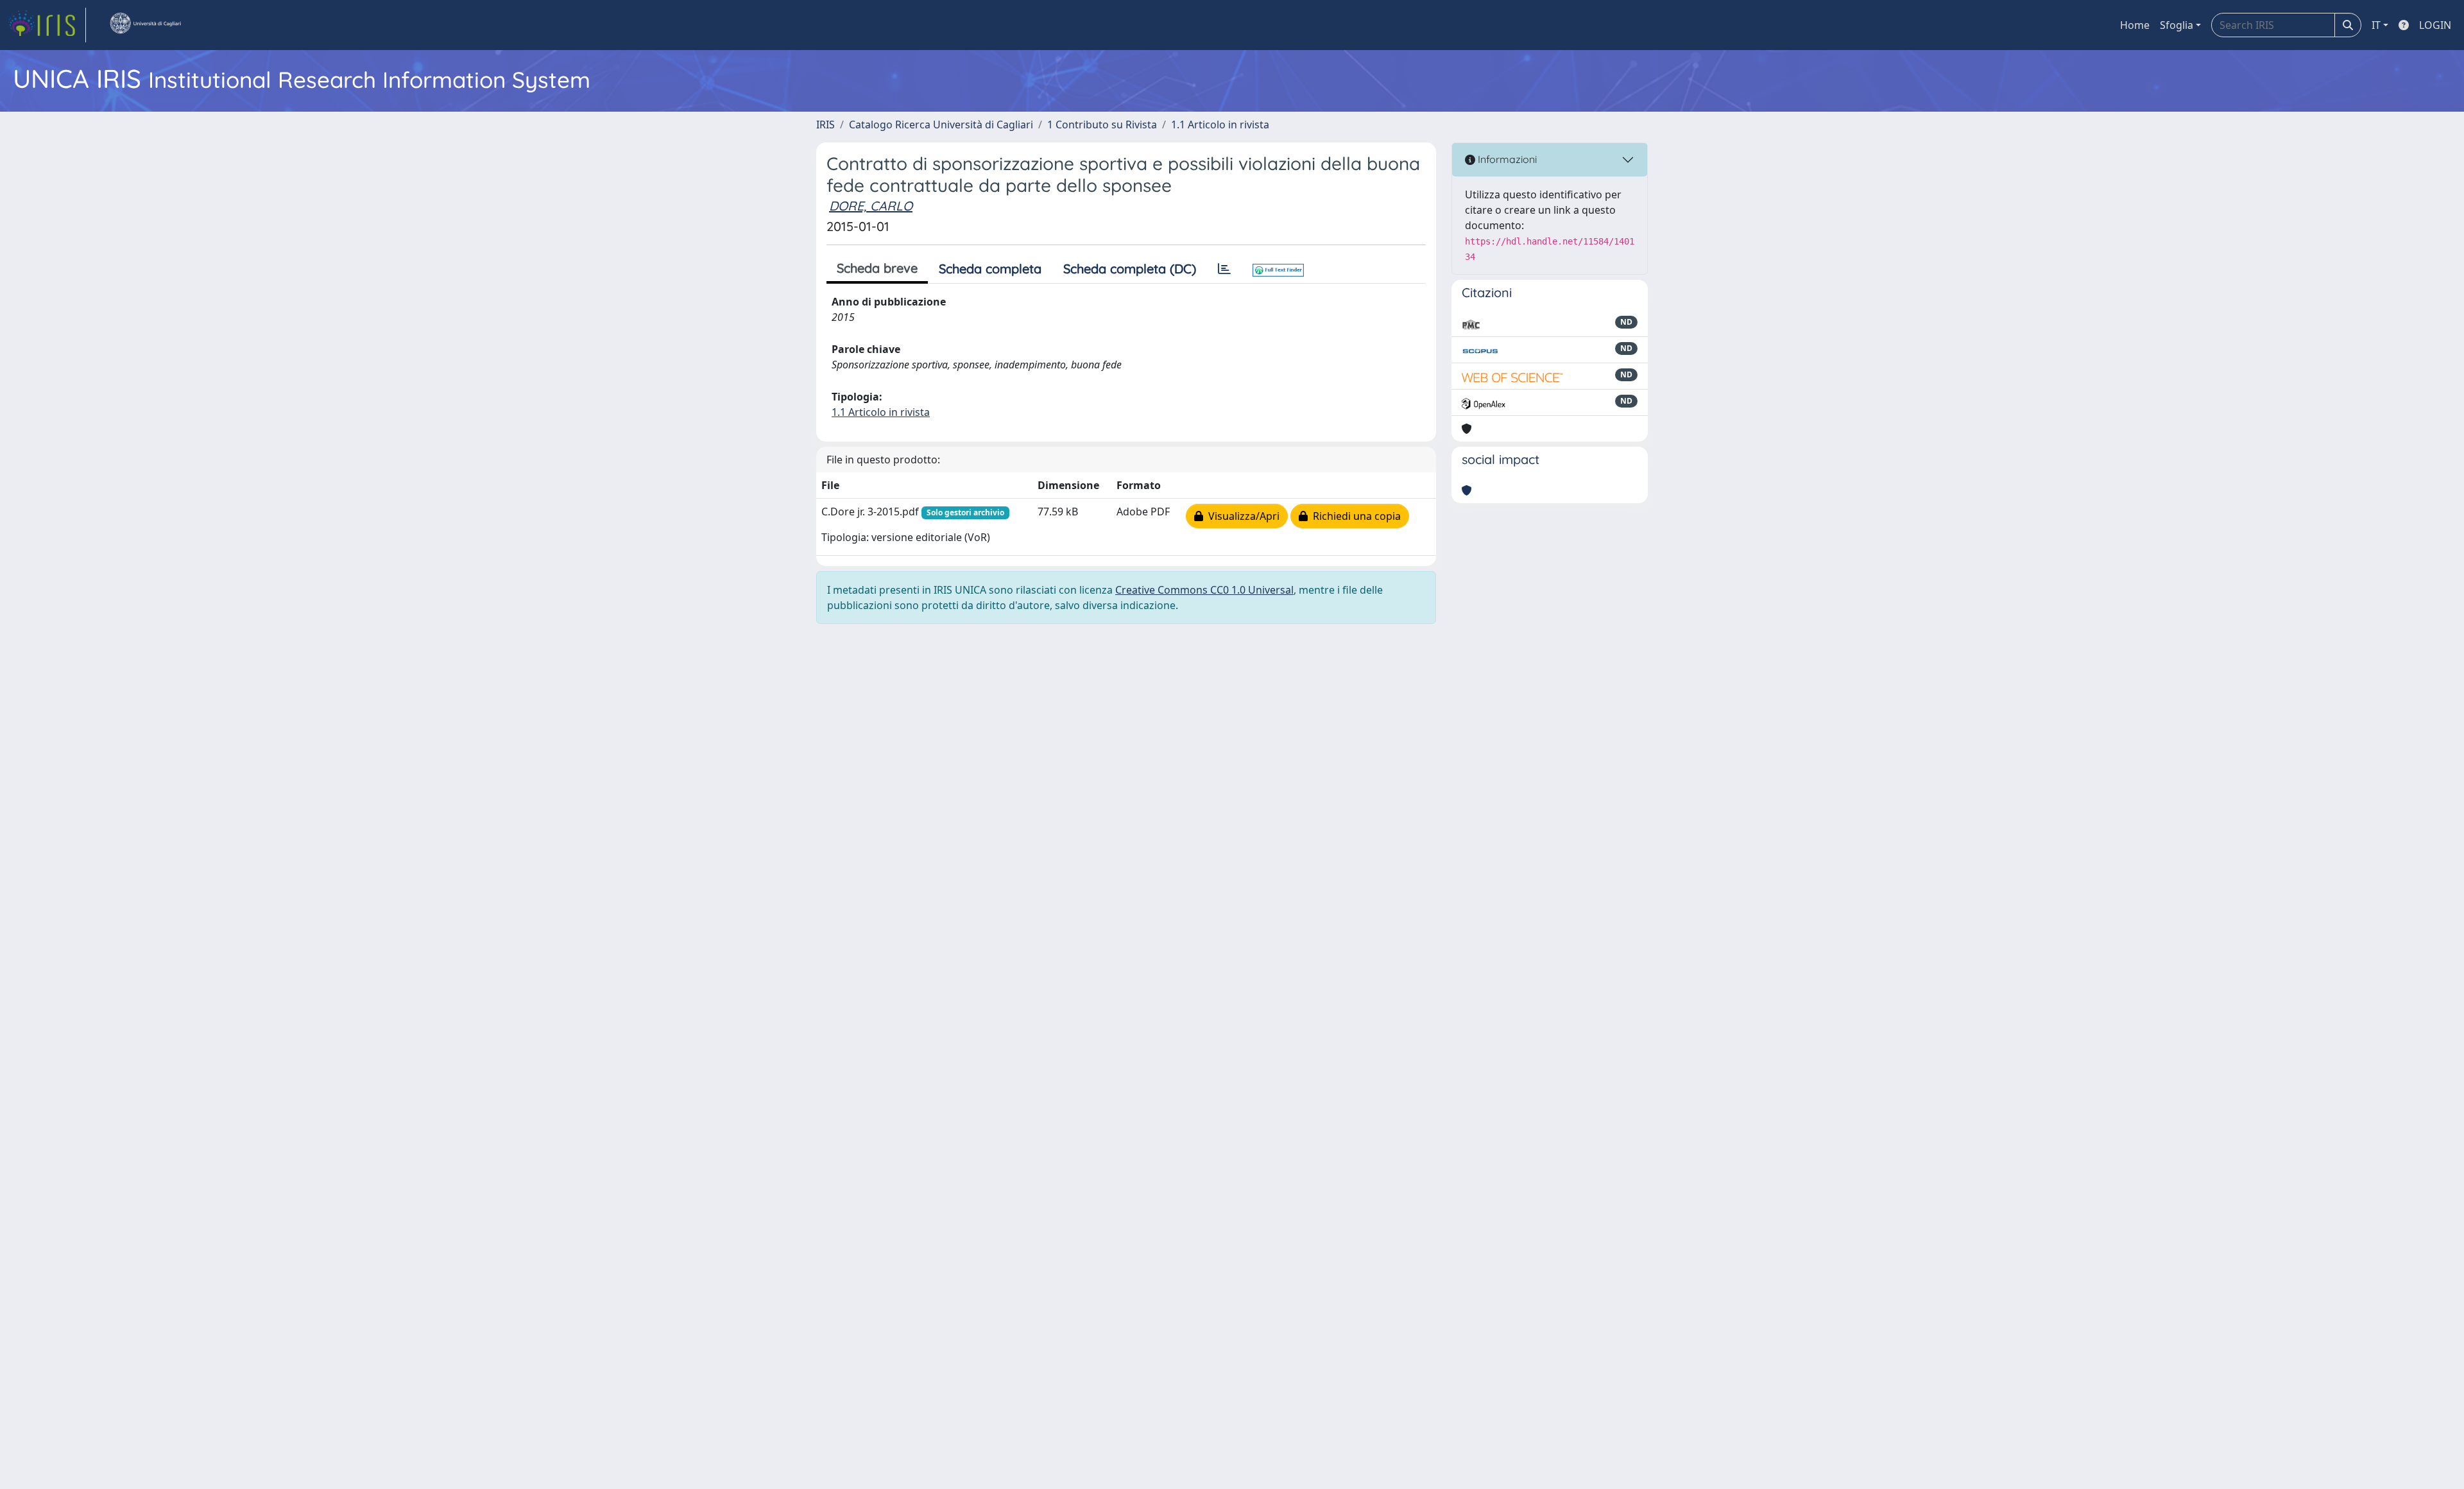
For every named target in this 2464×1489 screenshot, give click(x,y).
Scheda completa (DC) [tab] (1130, 269)
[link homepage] (47, 25)
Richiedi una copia (1354, 516)
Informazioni (1506, 159)
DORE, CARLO (871, 206)
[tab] (1224, 269)
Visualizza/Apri (1241, 516)
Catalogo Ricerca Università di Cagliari (941, 125)
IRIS (826, 125)
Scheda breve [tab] (877, 268)
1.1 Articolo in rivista (1220, 125)
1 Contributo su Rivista (1102, 125)
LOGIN (2435, 25)
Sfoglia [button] (2177, 25)
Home (2135, 25)
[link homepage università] (145, 25)
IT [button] (2376, 25)
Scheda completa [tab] (990, 269)
